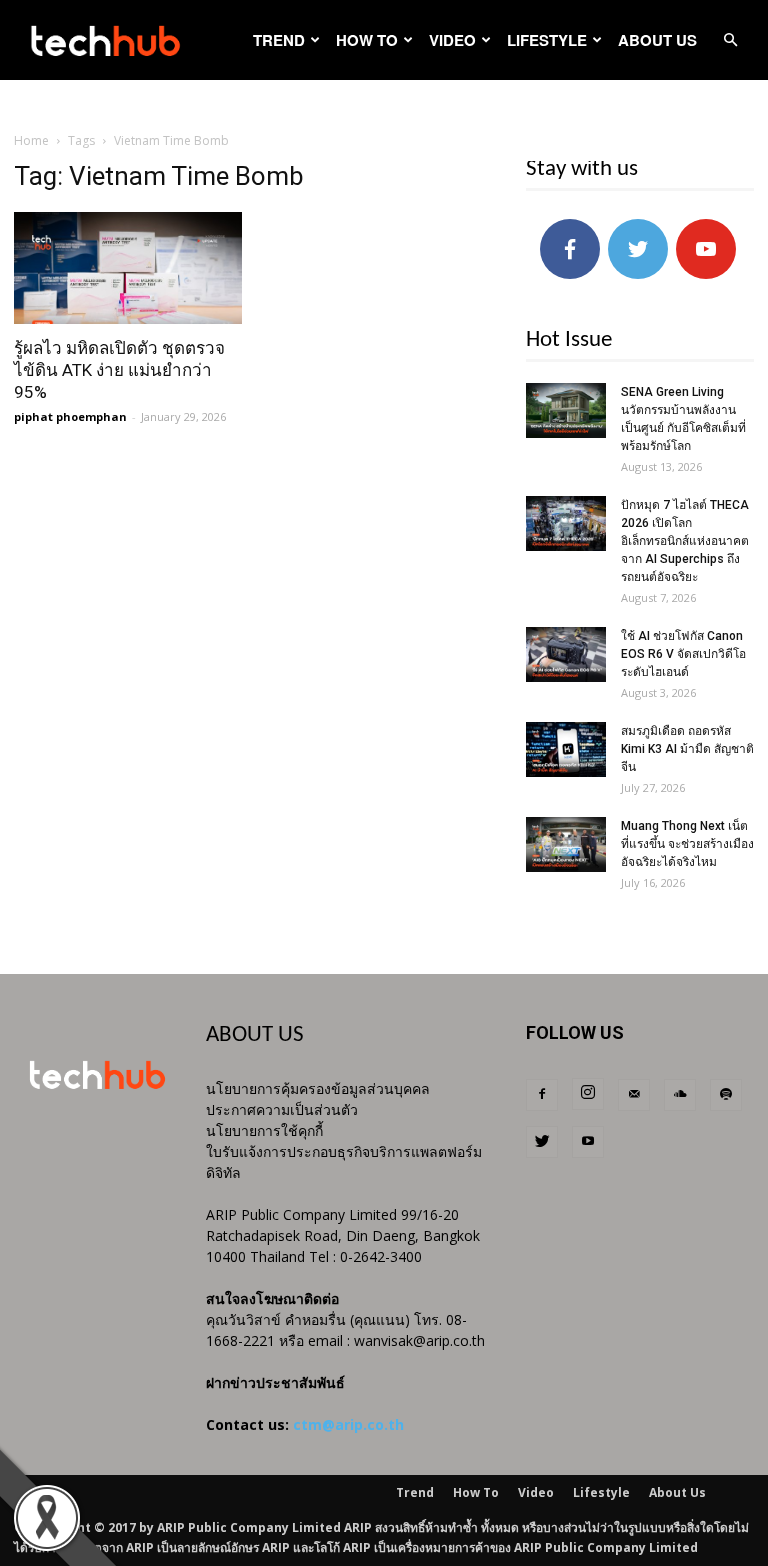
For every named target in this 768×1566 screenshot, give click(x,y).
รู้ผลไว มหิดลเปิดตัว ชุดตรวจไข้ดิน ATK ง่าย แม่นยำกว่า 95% (119, 370)
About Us (657, 40)
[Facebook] (542, 1095)
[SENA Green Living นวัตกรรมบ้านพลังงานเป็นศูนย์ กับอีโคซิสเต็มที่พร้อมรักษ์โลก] (566, 410)
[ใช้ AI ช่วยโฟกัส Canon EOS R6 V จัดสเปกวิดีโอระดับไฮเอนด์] (566, 654)
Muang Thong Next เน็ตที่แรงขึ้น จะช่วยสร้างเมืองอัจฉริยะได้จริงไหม (687, 844)
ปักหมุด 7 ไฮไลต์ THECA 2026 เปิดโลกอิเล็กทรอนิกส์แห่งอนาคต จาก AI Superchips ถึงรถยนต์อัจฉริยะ (685, 541)
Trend (279, 40)
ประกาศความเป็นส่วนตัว (282, 1109)
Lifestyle (547, 40)
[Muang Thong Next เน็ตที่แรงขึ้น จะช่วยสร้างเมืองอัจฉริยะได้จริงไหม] (566, 844)
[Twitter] (542, 1142)
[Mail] (634, 1095)
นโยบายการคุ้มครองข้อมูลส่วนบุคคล (318, 1088)
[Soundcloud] (680, 1095)
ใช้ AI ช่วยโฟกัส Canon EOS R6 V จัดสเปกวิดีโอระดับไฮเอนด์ (683, 654)
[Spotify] (726, 1095)
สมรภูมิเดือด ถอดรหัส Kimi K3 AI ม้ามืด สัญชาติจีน (687, 749)
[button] (730, 40)
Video (452, 40)
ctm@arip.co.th (348, 1424)
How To (367, 40)
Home (31, 140)
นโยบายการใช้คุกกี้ (264, 1130)
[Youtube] (588, 1142)
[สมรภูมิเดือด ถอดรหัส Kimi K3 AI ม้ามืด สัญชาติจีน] (566, 749)
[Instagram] (588, 1094)
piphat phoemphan (70, 416)
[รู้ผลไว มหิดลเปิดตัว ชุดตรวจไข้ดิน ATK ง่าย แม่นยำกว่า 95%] (128, 268)
